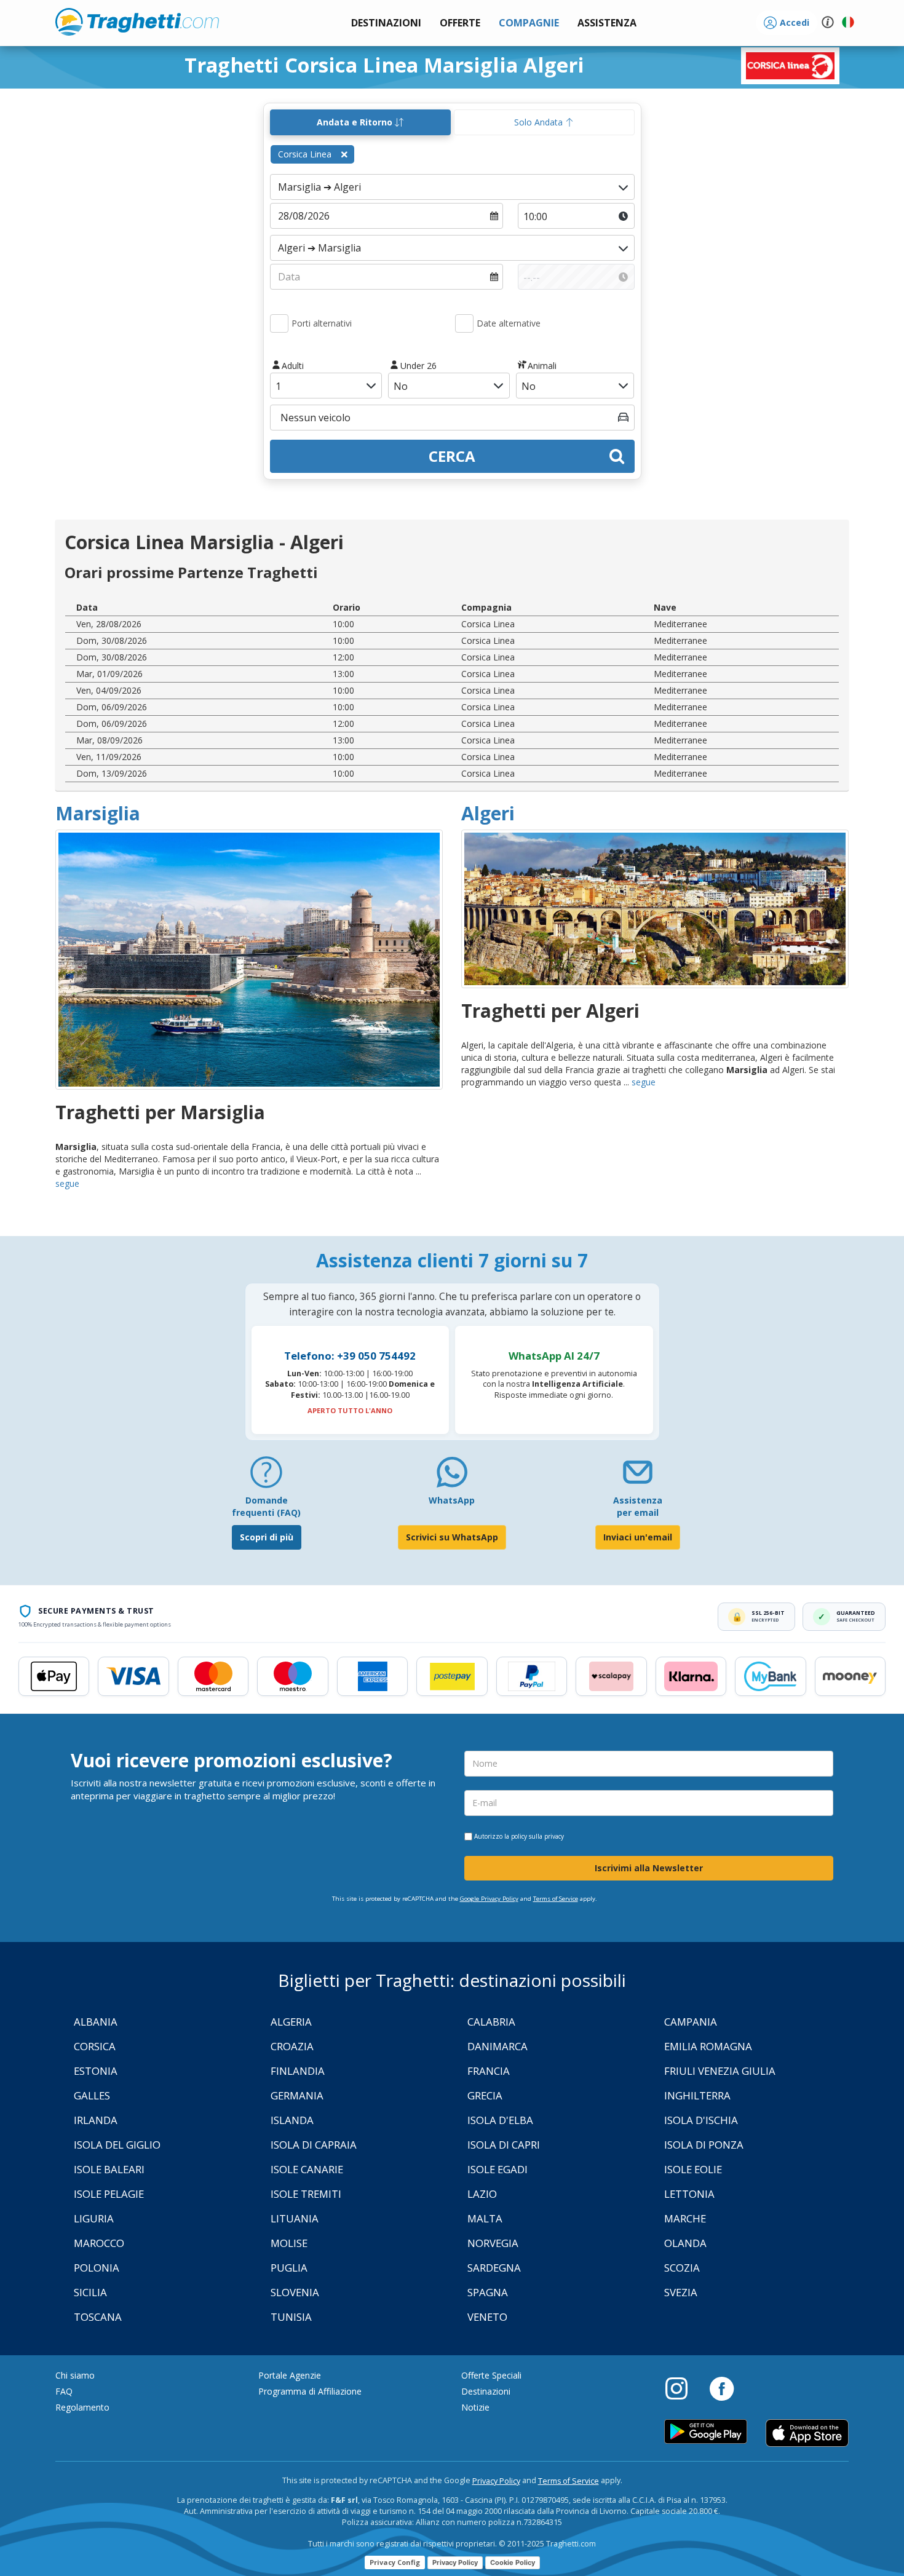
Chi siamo (75, 2375)
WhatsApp (452, 1500)
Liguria (94, 2218)
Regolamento (82, 2407)
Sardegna (494, 2268)
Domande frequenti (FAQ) (266, 1506)
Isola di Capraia (314, 2145)
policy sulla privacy (537, 1836)
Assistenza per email (638, 1506)
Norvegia (493, 2243)
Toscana (98, 2317)
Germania (297, 2095)
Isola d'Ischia (701, 2120)
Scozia (682, 2268)
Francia (489, 2071)
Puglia (289, 2268)
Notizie (475, 2407)
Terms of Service (556, 1899)
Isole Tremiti (306, 2194)
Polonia (97, 2268)
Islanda (292, 2120)
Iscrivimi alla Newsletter (649, 1868)
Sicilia (90, 2292)
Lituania (295, 2218)
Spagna (488, 2292)
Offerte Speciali (491, 2375)
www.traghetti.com (137, 22)
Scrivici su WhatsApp (452, 1537)
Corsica (95, 2046)
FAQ (64, 2391)
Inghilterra (697, 2095)
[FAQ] (266, 1477)
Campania (691, 2022)
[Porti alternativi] (279, 323)
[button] (607, 23)
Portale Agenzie (290, 2375)
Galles (92, 2095)
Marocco (99, 2243)
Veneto (487, 2317)
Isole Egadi (498, 2169)
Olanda (685, 2243)
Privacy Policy (496, 2481)
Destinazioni (486, 2391)
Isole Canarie (307, 2169)
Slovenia (295, 2292)
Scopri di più (267, 1537)
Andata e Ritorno (356, 122)
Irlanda (96, 2120)
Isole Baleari (109, 2169)
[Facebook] (722, 2388)
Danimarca (498, 2046)
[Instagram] (683, 2388)
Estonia (96, 2071)
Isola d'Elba (500, 2120)
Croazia (292, 2046)
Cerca (452, 456)
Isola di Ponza (704, 2145)
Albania (96, 2022)
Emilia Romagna (708, 2046)
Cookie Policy (513, 2562)
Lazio (482, 2194)
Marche (685, 2218)
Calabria (491, 2022)
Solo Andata (540, 122)
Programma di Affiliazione (310, 2391)
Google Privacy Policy (489, 1899)
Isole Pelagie (109, 2194)
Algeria (291, 2022)
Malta (485, 2218)
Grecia (485, 2095)
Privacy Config (395, 2562)
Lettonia (689, 2194)
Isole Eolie (693, 2169)
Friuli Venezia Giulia (720, 2071)
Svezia (681, 2292)
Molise (289, 2243)
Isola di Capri (504, 2145)
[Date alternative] (464, 323)
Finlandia (298, 2071)
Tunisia (291, 2317)
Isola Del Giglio (117, 2145)
